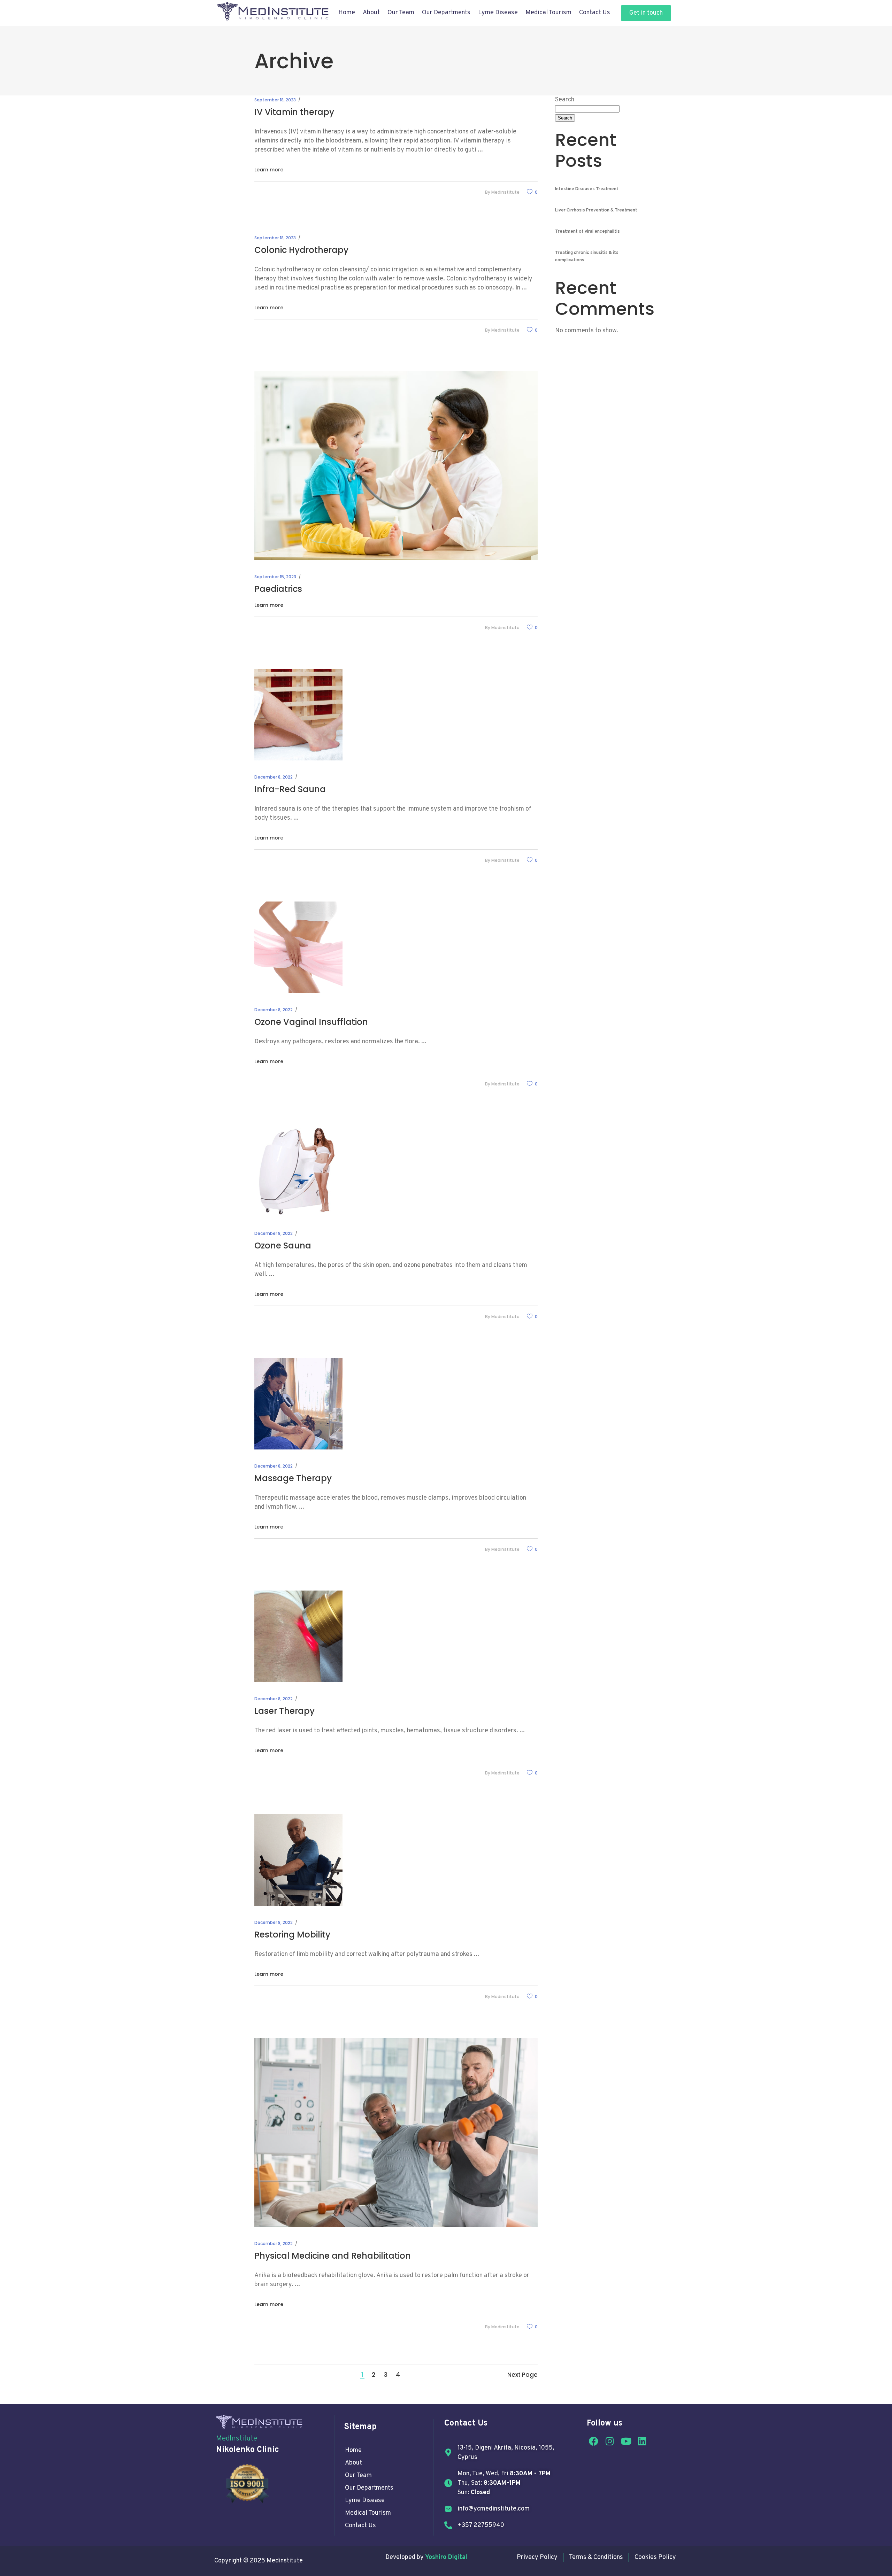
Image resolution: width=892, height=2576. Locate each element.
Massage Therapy (293, 1478)
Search (565, 100)
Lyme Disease (498, 13)
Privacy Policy (537, 2557)
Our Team (401, 13)
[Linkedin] (643, 2441)
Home (347, 13)
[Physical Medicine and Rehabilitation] (396, 2132)
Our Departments (369, 2488)
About (371, 13)
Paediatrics (278, 589)
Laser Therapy (284, 1711)
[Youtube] (626, 2441)
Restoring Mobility (292, 1935)
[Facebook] (593, 2441)
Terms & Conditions (596, 2557)
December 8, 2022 (274, 777)
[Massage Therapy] (298, 1404)
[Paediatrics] (396, 466)
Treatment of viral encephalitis (587, 232)
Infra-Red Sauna (290, 789)
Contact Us (595, 13)
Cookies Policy (655, 2557)
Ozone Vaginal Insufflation (311, 1022)
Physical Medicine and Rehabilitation (333, 2256)
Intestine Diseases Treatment (587, 189)
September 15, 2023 (275, 577)
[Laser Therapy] (298, 1636)
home (353, 2450)
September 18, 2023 (275, 100)
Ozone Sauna (283, 1246)
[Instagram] (610, 2441)
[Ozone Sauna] (298, 1171)
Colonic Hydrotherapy (301, 250)
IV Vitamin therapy (294, 112)
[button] (646, 13)
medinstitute (505, 192)
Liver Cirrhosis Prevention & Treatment (596, 210)
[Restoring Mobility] (298, 1860)
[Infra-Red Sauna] (298, 715)
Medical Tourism (548, 13)
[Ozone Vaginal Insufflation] (298, 947)
